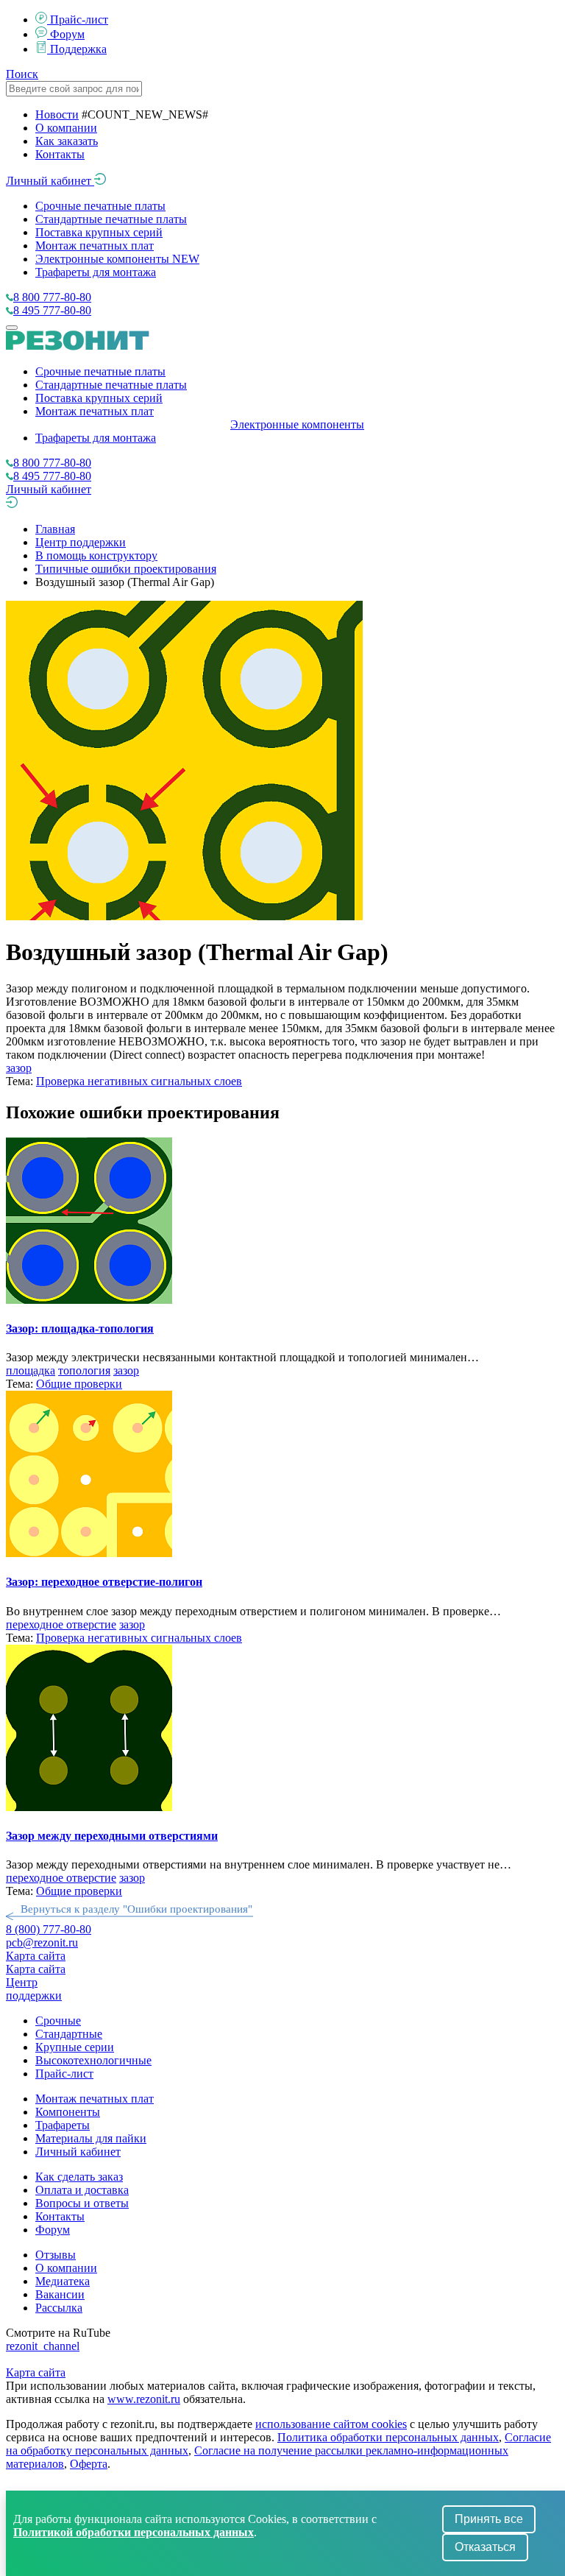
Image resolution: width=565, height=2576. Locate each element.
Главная (55, 529)
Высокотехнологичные (93, 2060)
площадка (31, 1370)
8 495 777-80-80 (52, 310)
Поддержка (78, 49)
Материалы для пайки (91, 2138)
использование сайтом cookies (331, 2424)
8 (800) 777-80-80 (49, 1929)
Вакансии (60, 2294)
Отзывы (56, 2255)
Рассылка (59, 2308)
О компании (66, 128)
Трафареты (63, 2125)
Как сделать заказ (79, 2177)
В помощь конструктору (96, 555)
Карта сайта (36, 1956)
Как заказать (67, 141)
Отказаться (485, 2547)
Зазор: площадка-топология (80, 1328)
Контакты (60, 154)
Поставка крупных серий (99, 232)
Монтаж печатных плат (95, 246)
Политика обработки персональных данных (388, 2437)
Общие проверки (79, 1384)
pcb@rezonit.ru (42, 1942)
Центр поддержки (81, 542)
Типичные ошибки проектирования (126, 569)
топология (84, 1370)
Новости (57, 114)
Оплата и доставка (82, 2190)
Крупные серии (75, 2047)
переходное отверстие (61, 1624)
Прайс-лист (79, 20)
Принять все (489, 2519)
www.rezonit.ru (144, 2399)
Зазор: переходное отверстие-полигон (104, 1582)
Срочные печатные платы (100, 206)
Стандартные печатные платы (111, 219)
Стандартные (69, 2034)
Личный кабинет (50, 181)
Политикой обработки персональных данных (134, 2532)
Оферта (89, 2464)
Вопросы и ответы (82, 2203)
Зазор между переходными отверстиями (112, 1836)
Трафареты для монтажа (96, 272)
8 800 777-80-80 (52, 297)
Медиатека (63, 2281)
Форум (67, 34)
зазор (19, 1068)
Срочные (58, 2021)
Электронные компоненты (117, 259)
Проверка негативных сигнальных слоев (139, 1081)
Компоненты (68, 2112)
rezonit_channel (43, 2346)
